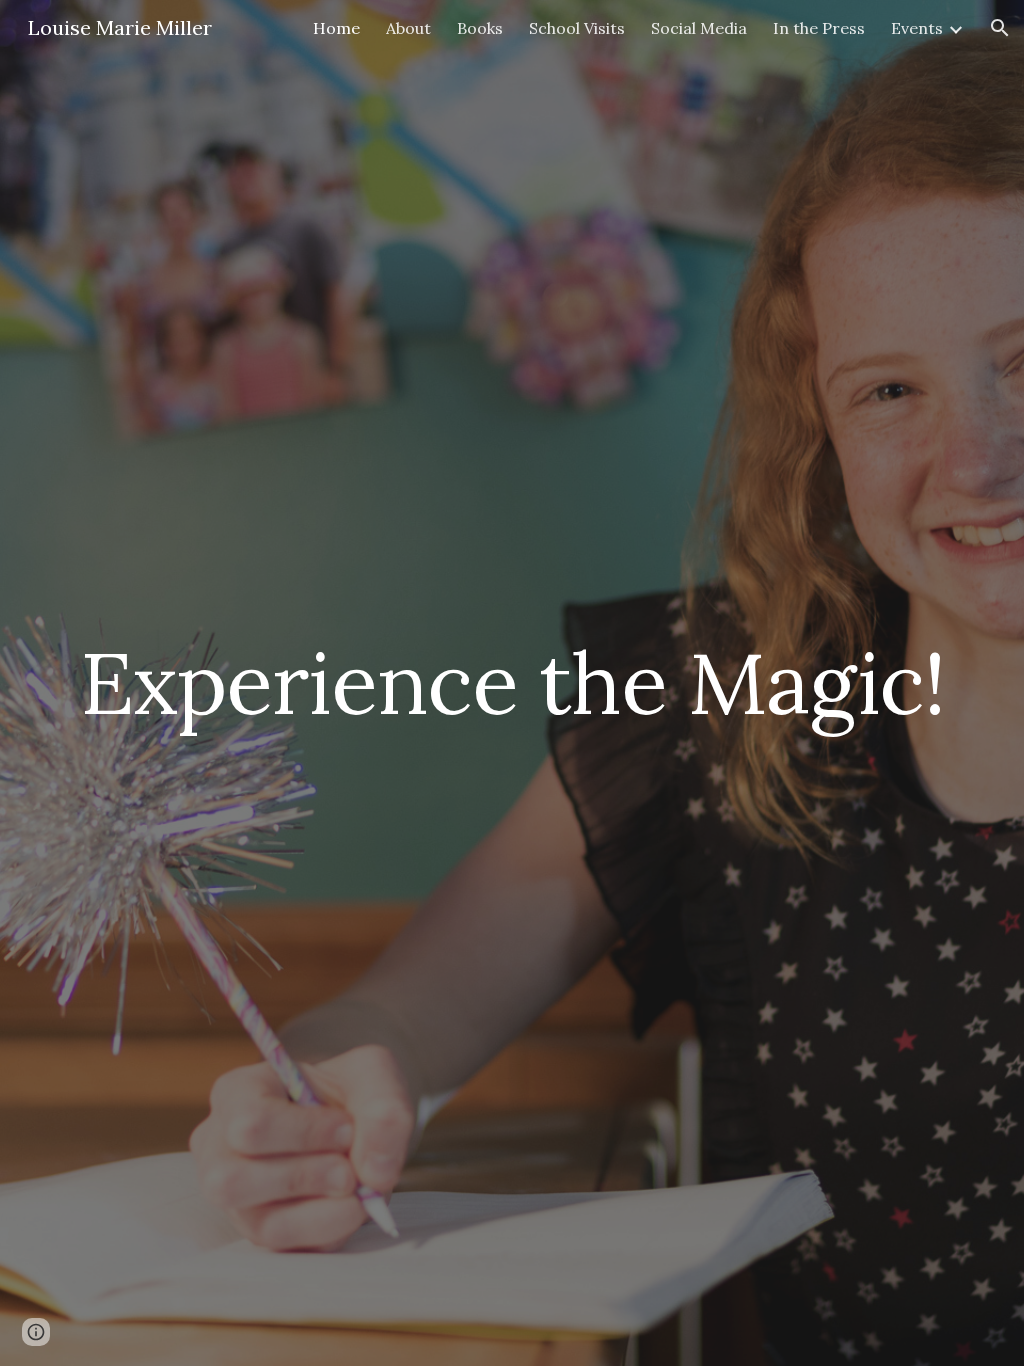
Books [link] (480, 28)
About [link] (408, 28)
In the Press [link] (819, 28)
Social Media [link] (699, 28)
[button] (1000, 28)
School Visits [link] (577, 28)
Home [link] (336, 28)
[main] (512, 682)
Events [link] (917, 28)
